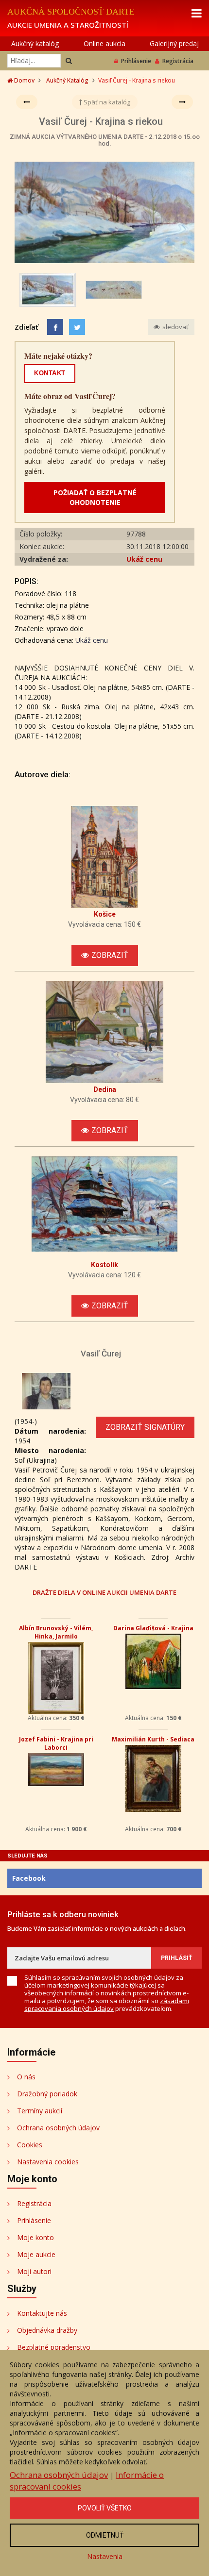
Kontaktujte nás (42, 2313)
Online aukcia (104, 43)
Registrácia (178, 61)
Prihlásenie (136, 61)
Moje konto (35, 2237)
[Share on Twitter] (77, 327)
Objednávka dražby (47, 2330)
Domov (24, 80)
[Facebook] (55, 327)
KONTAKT (50, 373)
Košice (105, 914)
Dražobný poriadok (47, 2094)
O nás (26, 2077)
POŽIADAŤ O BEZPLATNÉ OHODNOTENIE (95, 497)
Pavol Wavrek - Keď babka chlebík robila (153, 1632)
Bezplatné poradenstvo (54, 2347)
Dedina (105, 1089)
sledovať (175, 327)
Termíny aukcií (40, 2111)
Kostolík (104, 1265)
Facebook (29, 1878)
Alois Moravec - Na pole (56, 1739)
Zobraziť (110, 955)
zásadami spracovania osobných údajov (107, 2005)
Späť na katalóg (106, 102)
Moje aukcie (36, 2254)
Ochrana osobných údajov (58, 2128)
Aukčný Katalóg (67, 80)
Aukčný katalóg (35, 43)
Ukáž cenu (144, 559)
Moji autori (34, 2271)
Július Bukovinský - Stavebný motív (56, 1632)
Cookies (30, 2145)
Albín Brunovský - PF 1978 (153, 1739)
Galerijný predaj (174, 43)
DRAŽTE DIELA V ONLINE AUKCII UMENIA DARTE (104, 1592)
